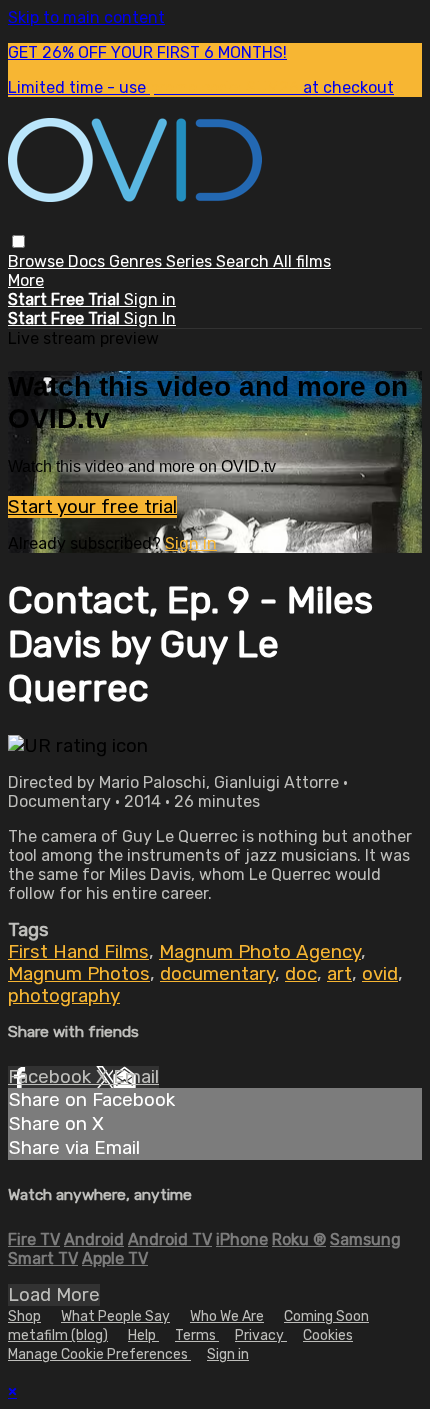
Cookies (328, 1335)
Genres (137, 261)
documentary (217, 974)
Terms (197, 1335)
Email (136, 1077)
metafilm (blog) (58, 1335)
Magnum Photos (79, 974)
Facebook (52, 1077)
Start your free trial (92, 507)
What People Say (115, 1316)
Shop (24, 1316)
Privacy (261, 1335)
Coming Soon (326, 1316)
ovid (380, 974)
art (339, 974)
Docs (88, 261)
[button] (18, 241)
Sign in (150, 299)
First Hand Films (78, 952)
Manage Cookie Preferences (99, 1354)
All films (302, 261)
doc (301, 974)
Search (244, 261)
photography (64, 996)
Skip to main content (86, 17)
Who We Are (227, 1316)
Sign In (150, 318)
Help (143, 1335)
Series (191, 261)
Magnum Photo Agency (260, 952)
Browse (38, 261)
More (26, 280)
